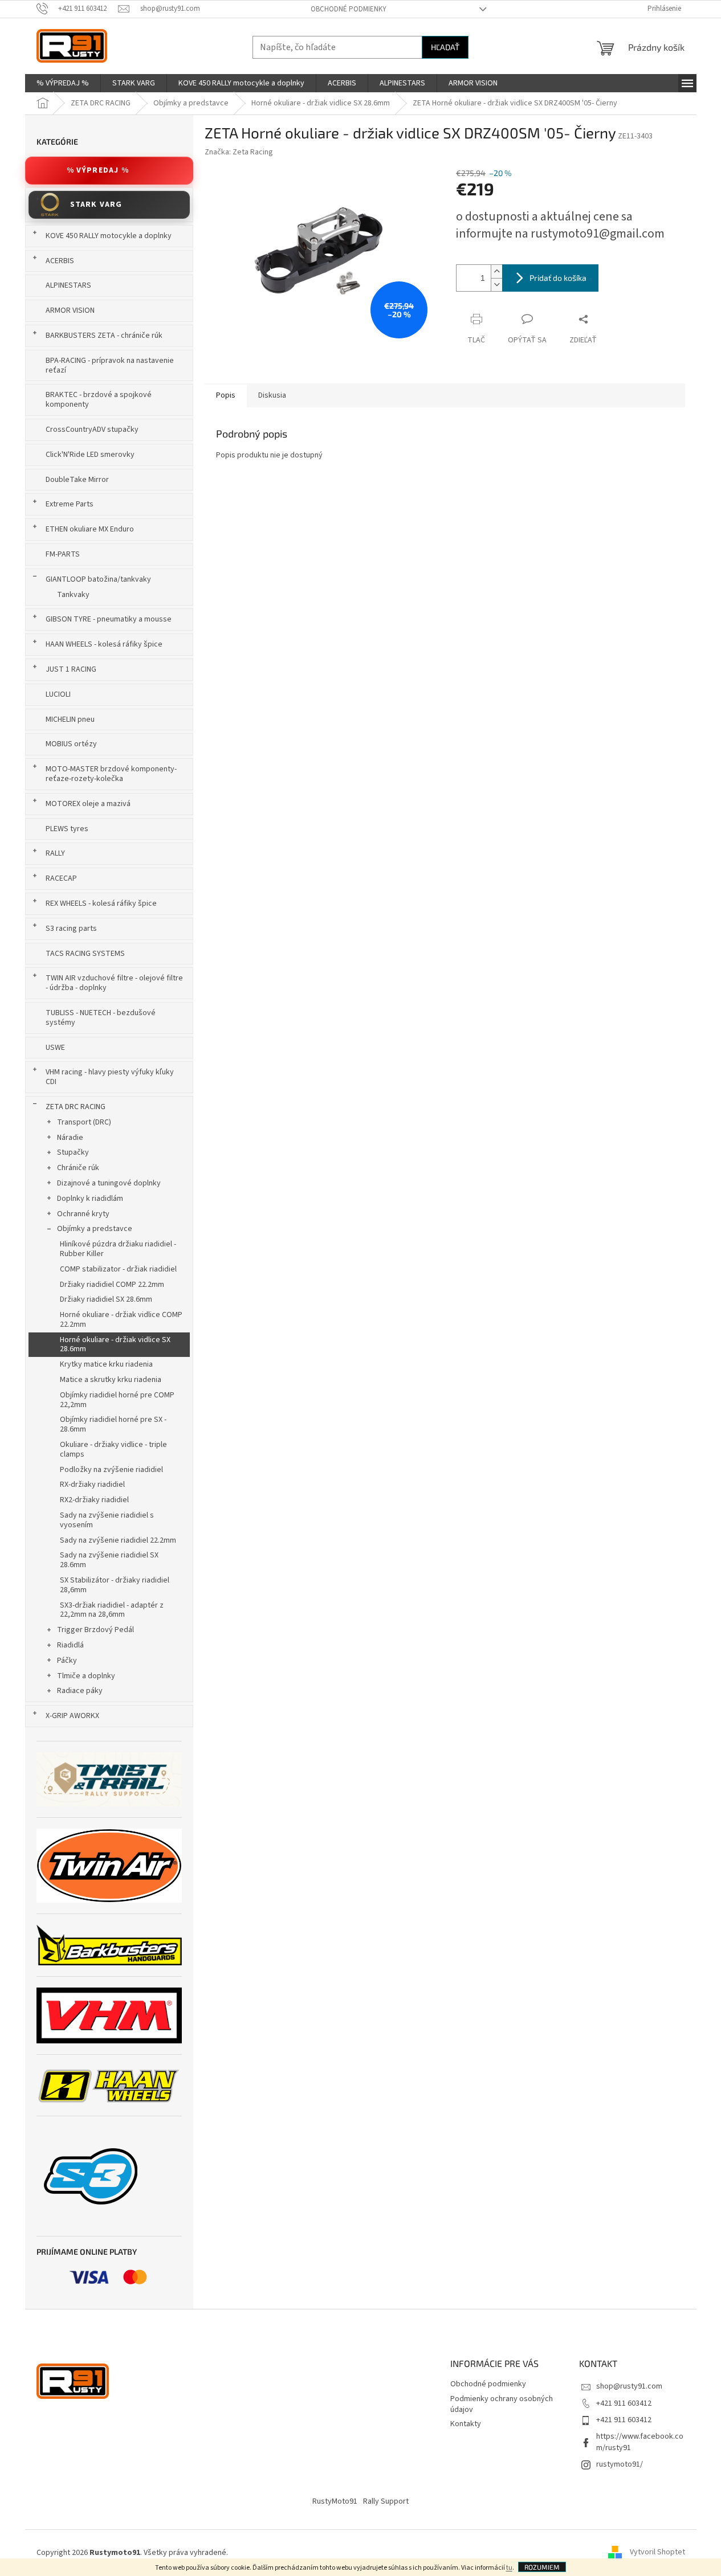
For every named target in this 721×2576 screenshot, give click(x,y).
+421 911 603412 (624, 2403)
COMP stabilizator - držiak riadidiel (118, 1269)
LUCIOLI (58, 694)
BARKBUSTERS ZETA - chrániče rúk (104, 336)
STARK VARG (96, 205)
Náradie (70, 1138)
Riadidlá (70, 1645)
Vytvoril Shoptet (657, 2553)
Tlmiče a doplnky (86, 1676)
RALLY (55, 853)
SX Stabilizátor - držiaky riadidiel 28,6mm (115, 1585)
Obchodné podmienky (349, 9)
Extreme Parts (70, 504)
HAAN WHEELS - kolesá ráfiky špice (104, 644)
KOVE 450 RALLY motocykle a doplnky (109, 236)
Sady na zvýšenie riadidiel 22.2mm (118, 1540)
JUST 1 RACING (71, 669)
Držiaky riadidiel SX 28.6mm (106, 1299)
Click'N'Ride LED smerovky (90, 455)
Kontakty (466, 2424)
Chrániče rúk (78, 1168)
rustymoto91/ (620, 2464)
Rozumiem (542, 2567)
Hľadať (445, 47)
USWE (55, 1048)
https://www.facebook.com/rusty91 (640, 2442)
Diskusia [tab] (272, 395)
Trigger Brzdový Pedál (95, 1630)
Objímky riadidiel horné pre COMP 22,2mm (117, 1400)
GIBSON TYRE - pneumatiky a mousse (109, 619)
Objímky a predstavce (95, 1229)
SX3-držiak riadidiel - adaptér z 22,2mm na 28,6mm (112, 1610)
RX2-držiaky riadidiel (94, 1500)
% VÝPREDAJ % (98, 170)
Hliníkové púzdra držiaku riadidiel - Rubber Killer (118, 1249)
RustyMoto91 (335, 2501)
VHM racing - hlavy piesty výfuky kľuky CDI (110, 1077)
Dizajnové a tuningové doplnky (109, 1183)
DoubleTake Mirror (77, 480)
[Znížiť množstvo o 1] (496, 285)
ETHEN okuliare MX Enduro (90, 529)
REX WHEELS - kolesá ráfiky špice (101, 903)
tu (509, 2568)
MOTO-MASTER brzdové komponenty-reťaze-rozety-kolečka (111, 774)
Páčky (67, 1661)
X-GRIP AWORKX (72, 1716)
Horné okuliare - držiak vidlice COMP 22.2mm (121, 1320)
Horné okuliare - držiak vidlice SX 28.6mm (115, 1345)
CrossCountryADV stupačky (92, 430)
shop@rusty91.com (629, 2386)
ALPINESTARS (68, 285)
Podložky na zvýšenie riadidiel (111, 1470)
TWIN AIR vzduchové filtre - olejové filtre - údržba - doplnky (114, 983)
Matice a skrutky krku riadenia (111, 1380)
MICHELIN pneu (70, 719)
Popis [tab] (226, 395)
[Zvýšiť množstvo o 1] (496, 271)
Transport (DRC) (84, 1122)
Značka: (239, 152)
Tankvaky (73, 595)
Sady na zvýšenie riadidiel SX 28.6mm (109, 1560)
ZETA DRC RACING (76, 1107)
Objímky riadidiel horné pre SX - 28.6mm (113, 1424)
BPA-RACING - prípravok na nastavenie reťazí (110, 365)
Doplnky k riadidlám (90, 1199)
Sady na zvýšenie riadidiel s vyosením (107, 1520)
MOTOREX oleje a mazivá (88, 804)
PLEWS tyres (67, 829)
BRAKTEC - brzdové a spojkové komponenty (99, 400)
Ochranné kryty (83, 1214)
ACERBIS (60, 261)
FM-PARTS (63, 554)
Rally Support (386, 2501)
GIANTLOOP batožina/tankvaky (98, 579)
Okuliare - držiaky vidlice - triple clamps (113, 1449)
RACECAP (61, 878)
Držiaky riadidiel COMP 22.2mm (112, 1285)
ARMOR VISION (70, 310)
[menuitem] (63, 83)
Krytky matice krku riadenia (106, 1364)
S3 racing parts (71, 929)
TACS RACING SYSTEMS (85, 954)
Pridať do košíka (558, 278)
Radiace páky (80, 1691)
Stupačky (73, 1152)
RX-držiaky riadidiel (92, 1485)
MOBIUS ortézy (71, 744)
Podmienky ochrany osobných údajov (502, 2404)
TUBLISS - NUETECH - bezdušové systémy (101, 1018)
